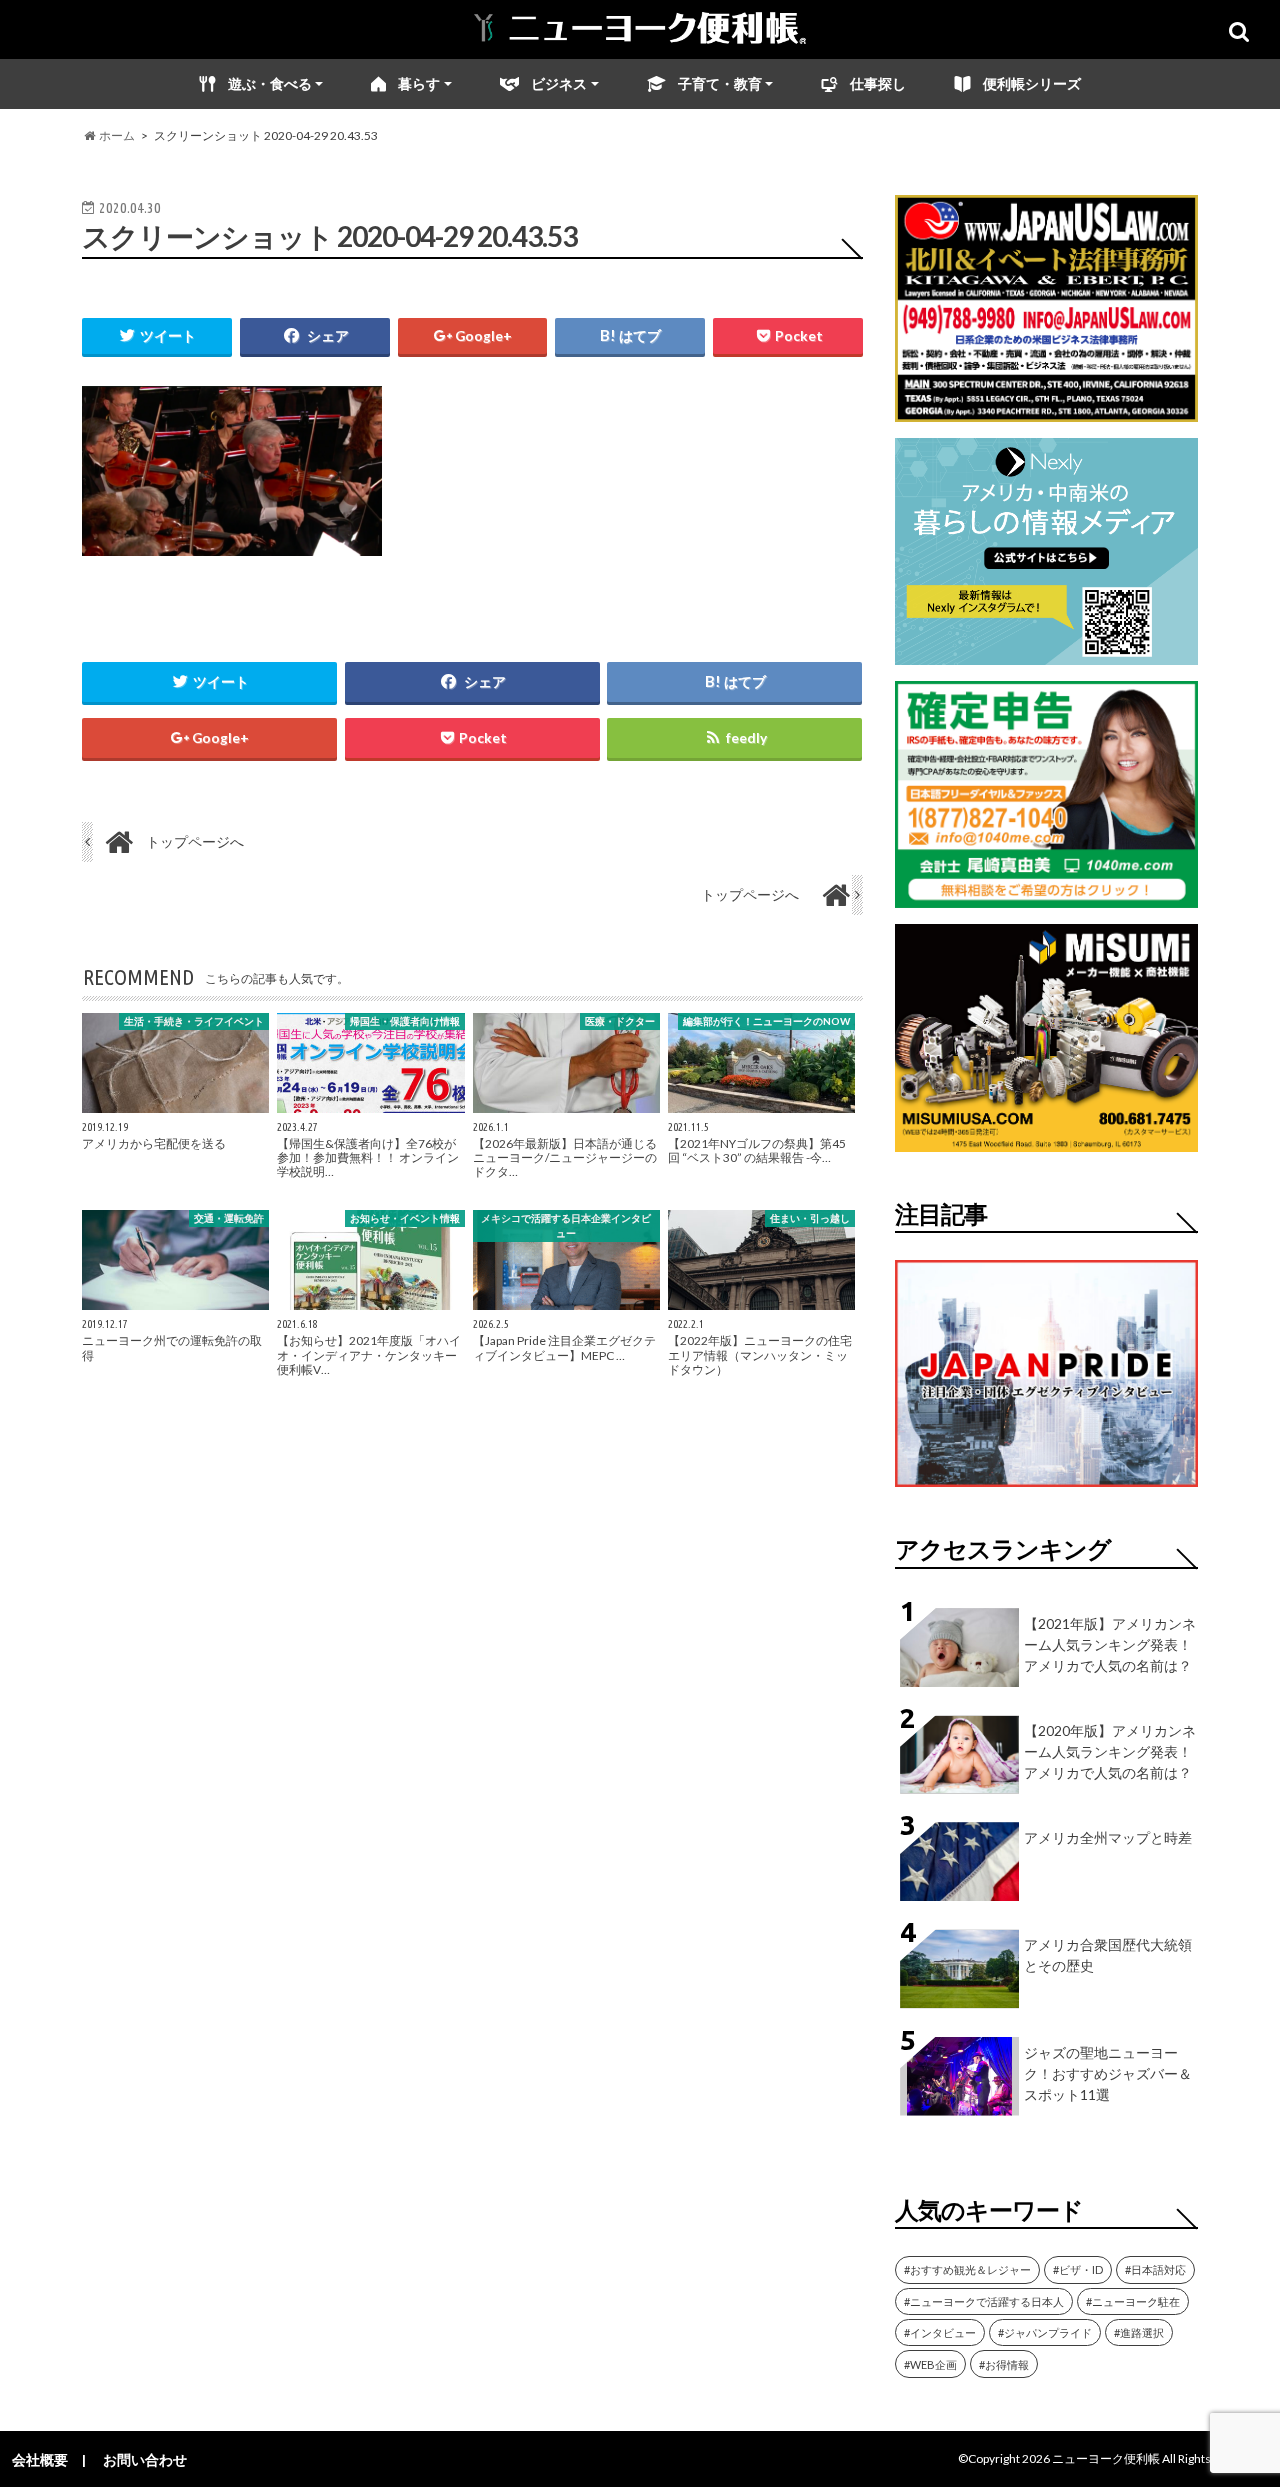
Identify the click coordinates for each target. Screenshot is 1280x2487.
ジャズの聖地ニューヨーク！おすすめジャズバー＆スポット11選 (1108, 2073)
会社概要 (40, 2459)
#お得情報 (1004, 2364)
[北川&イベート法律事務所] (1046, 409)
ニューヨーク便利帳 (1106, 2458)
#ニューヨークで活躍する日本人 (984, 2301)
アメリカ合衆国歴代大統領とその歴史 (1108, 1955)
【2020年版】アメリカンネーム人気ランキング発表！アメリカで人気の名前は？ (1110, 1751)
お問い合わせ (145, 2459)
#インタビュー (940, 2332)
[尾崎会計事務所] (1046, 895)
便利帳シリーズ (1032, 83)
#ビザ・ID (1078, 2269)
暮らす (419, 83)
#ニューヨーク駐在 (1133, 2301)
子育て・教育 (720, 83)
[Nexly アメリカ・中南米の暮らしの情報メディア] (1046, 652)
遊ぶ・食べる (270, 83)
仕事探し (878, 83)
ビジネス (559, 83)
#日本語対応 (1155, 2269)
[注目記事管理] (1046, 1490)
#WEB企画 (930, 2364)
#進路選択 (1139, 2332)
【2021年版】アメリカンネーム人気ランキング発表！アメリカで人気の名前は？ (1110, 1644)
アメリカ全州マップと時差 (1108, 1837)
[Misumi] (1046, 1139)
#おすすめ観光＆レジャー (967, 2269)
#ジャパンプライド (1045, 2332)
